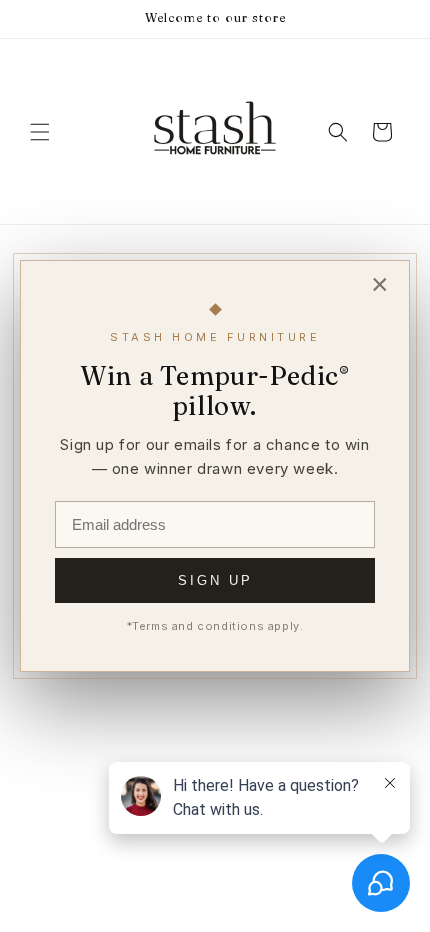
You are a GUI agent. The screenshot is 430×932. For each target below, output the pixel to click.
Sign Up (215, 580)
